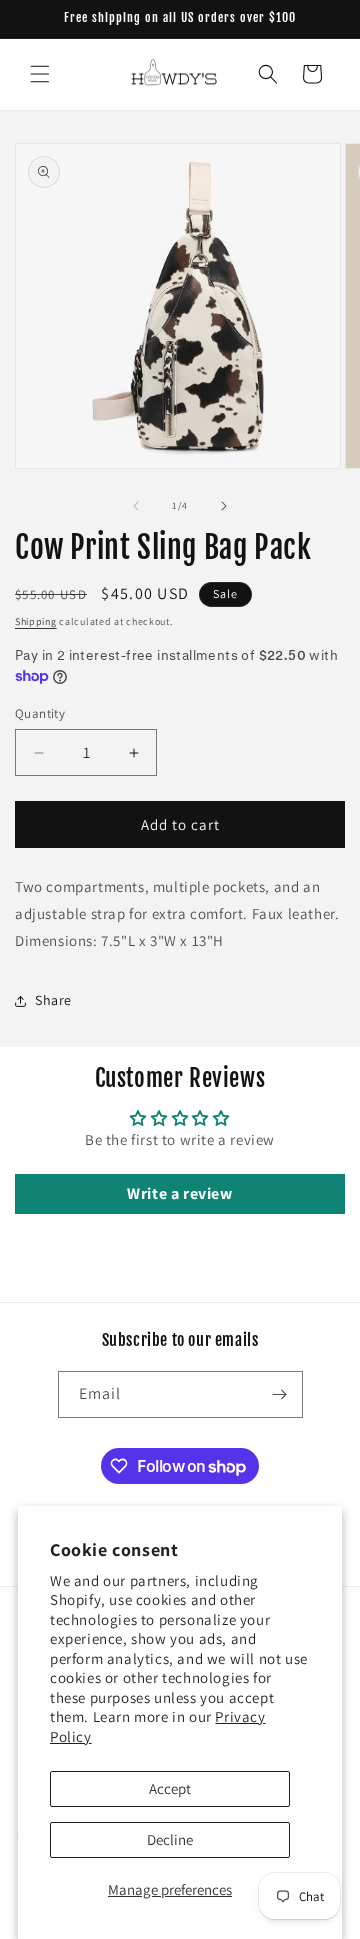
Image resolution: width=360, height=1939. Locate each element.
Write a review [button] (179, 1193)
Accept (170, 1788)
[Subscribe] (280, 1394)
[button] (40, 74)
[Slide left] (136, 506)
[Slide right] (224, 506)
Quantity (40, 713)
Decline (170, 1839)
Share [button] (53, 1000)
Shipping (36, 621)
